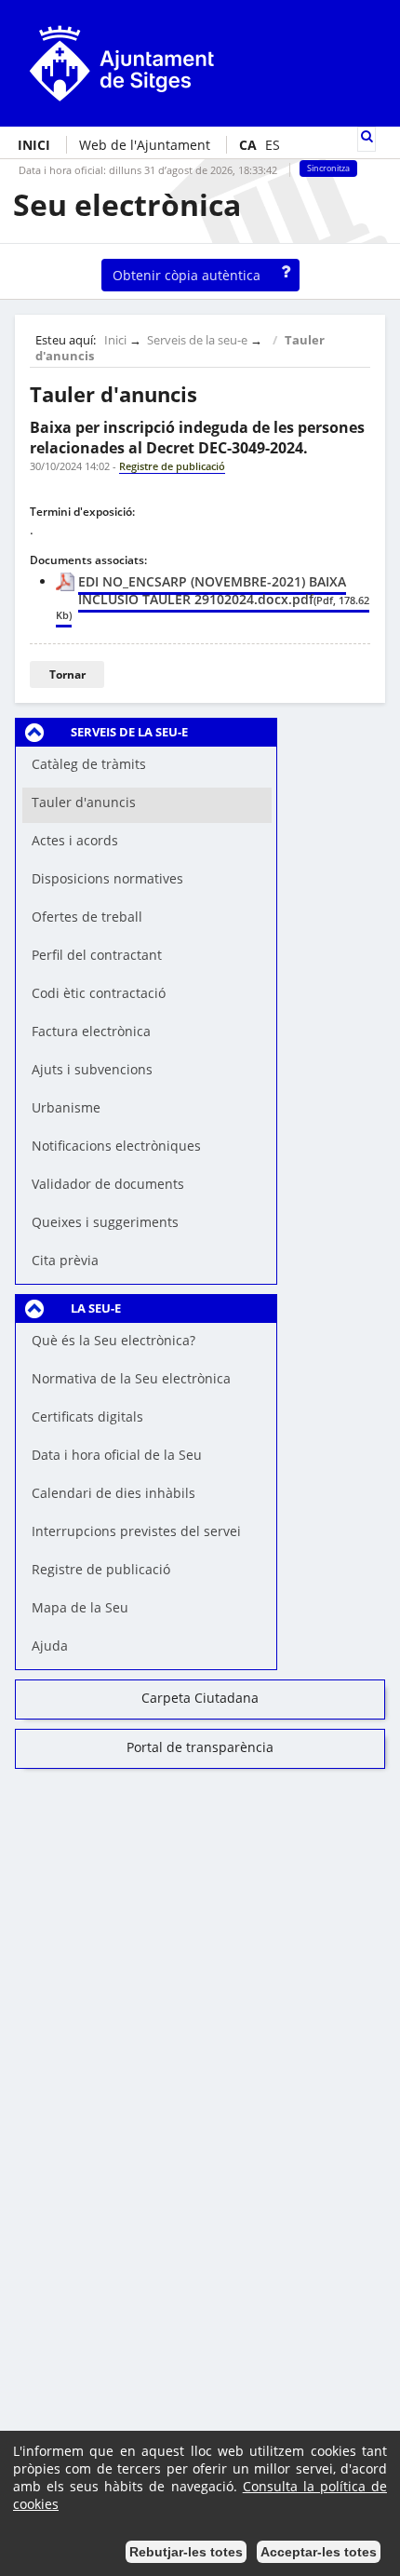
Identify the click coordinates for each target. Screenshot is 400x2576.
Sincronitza (328, 169)
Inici (115, 340)
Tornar (67, 674)
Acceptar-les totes (319, 2552)
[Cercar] (367, 136)
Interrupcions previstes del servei (136, 1531)
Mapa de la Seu (80, 1607)
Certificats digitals (87, 1416)
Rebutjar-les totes (186, 2552)
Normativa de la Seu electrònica (131, 1378)
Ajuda (50, 1645)
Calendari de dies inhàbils (113, 1493)
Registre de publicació (101, 1569)
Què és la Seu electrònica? (113, 1340)
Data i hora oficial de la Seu (117, 1455)
